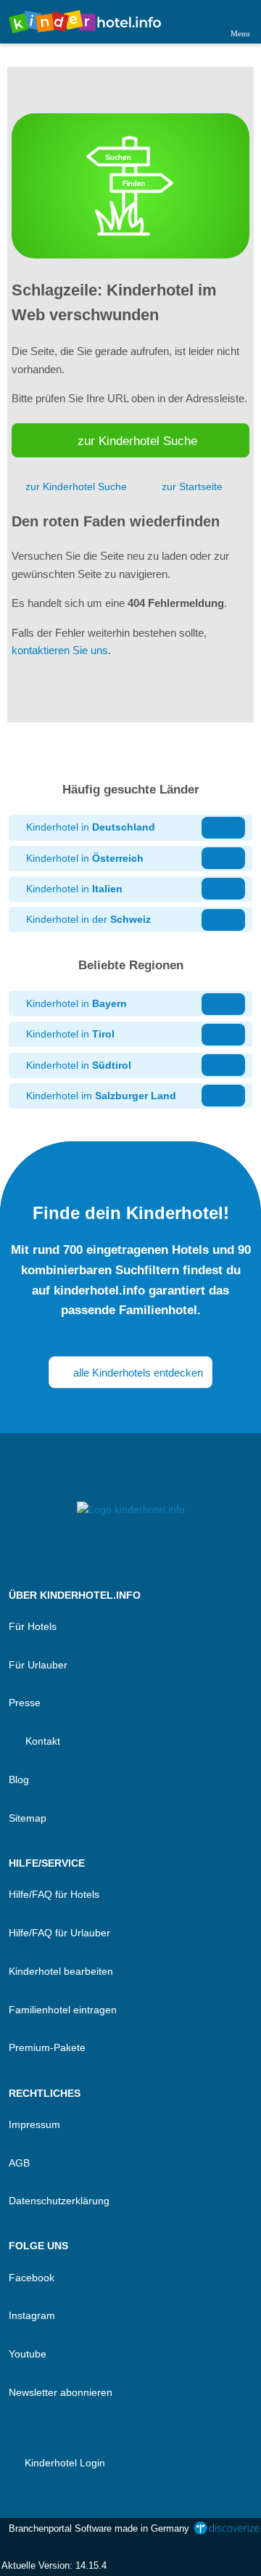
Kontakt (41, 1741)
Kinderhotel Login (63, 2463)
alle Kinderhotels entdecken (137, 1373)
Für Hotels (33, 1626)
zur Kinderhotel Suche (137, 441)
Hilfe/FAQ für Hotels (54, 1894)
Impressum (34, 2124)
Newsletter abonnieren (61, 2392)
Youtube (28, 2354)
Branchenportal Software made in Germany (96, 2536)
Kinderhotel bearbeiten (61, 1971)
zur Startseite (192, 486)
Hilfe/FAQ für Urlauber (59, 1933)
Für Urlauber (38, 1665)
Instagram (32, 2315)
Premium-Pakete (47, 2047)
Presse (25, 1703)
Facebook (32, 2278)
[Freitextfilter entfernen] (195, 21)
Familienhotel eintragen (63, 2010)
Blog (19, 1780)
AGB (19, 2163)
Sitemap (28, 1818)
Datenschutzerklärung (59, 2201)
